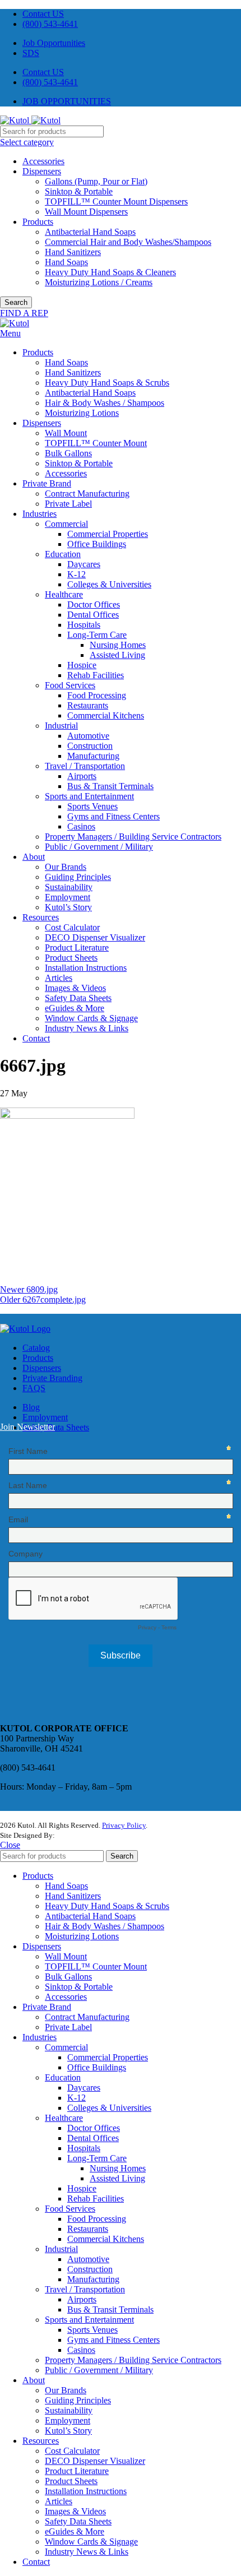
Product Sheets (71, 958)
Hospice (82, 665)
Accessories (43, 161)
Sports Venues (92, 806)
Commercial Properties (108, 534)
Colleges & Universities (109, 584)
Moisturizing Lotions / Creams (99, 282)
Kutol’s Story (68, 907)
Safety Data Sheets (78, 998)
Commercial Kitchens (106, 715)
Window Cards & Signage (91, 1018)
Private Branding (52, 1378)
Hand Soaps (66, 262)
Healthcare (64, 594)
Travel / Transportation (85, 766)
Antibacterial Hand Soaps (90, 232)
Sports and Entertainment (89, 796)
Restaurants (88, 705)
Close (10, 1845)
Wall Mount (66, 433)
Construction (90, 746)
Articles (59, 978)
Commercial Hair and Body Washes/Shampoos (128, 242)
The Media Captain (86, 1835)
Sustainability (69, 887)
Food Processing (97, 695)
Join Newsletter (27, 1427)
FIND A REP (24, 313)
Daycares (84, 564)
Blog (31, 1407)
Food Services (70, 685)
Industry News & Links (87, 1028)
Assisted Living (117, 655)
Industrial (61, 726)
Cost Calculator (72, 927)
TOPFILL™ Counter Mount (96, 443)
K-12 (77, 574)
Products (38, 222)
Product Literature (77, 948)
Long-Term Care (97, 635)
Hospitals (84, 625)
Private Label (68, 504)
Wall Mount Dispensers (86, 212)
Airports (82, 776)
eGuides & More (75, 1008)
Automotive (88, 736)
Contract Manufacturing (87, 494)
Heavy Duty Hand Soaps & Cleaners (110, 272)
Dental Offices (93, 615)
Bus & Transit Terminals (110, 786)
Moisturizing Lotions (82, 413)
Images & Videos (75, 988)
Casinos (81, 826)
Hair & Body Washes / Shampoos (105, 403)
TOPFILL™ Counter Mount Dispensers (116, 201)
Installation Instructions (86, 968)
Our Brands (66, 867)
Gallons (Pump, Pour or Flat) (96, 181)
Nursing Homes (118, 645)
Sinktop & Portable (79, 191)
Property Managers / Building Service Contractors (133, 837)
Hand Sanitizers (73, 252)
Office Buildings (97, 544)
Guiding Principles (78, 877)
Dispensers (42, 171)
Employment (68, 897)
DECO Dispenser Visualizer (95, 937)
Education (63, 554)
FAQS (34, 1388)
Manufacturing (93, 756)
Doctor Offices (94, 604)
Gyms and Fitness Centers (113, 816)
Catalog (36, 1348)
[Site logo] (16, 120)
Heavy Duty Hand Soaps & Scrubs (107, 383)
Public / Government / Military (99, 847)
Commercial (66, 524)
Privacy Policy (124, 1825)
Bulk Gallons (68, 453)
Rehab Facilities (96, 675)
